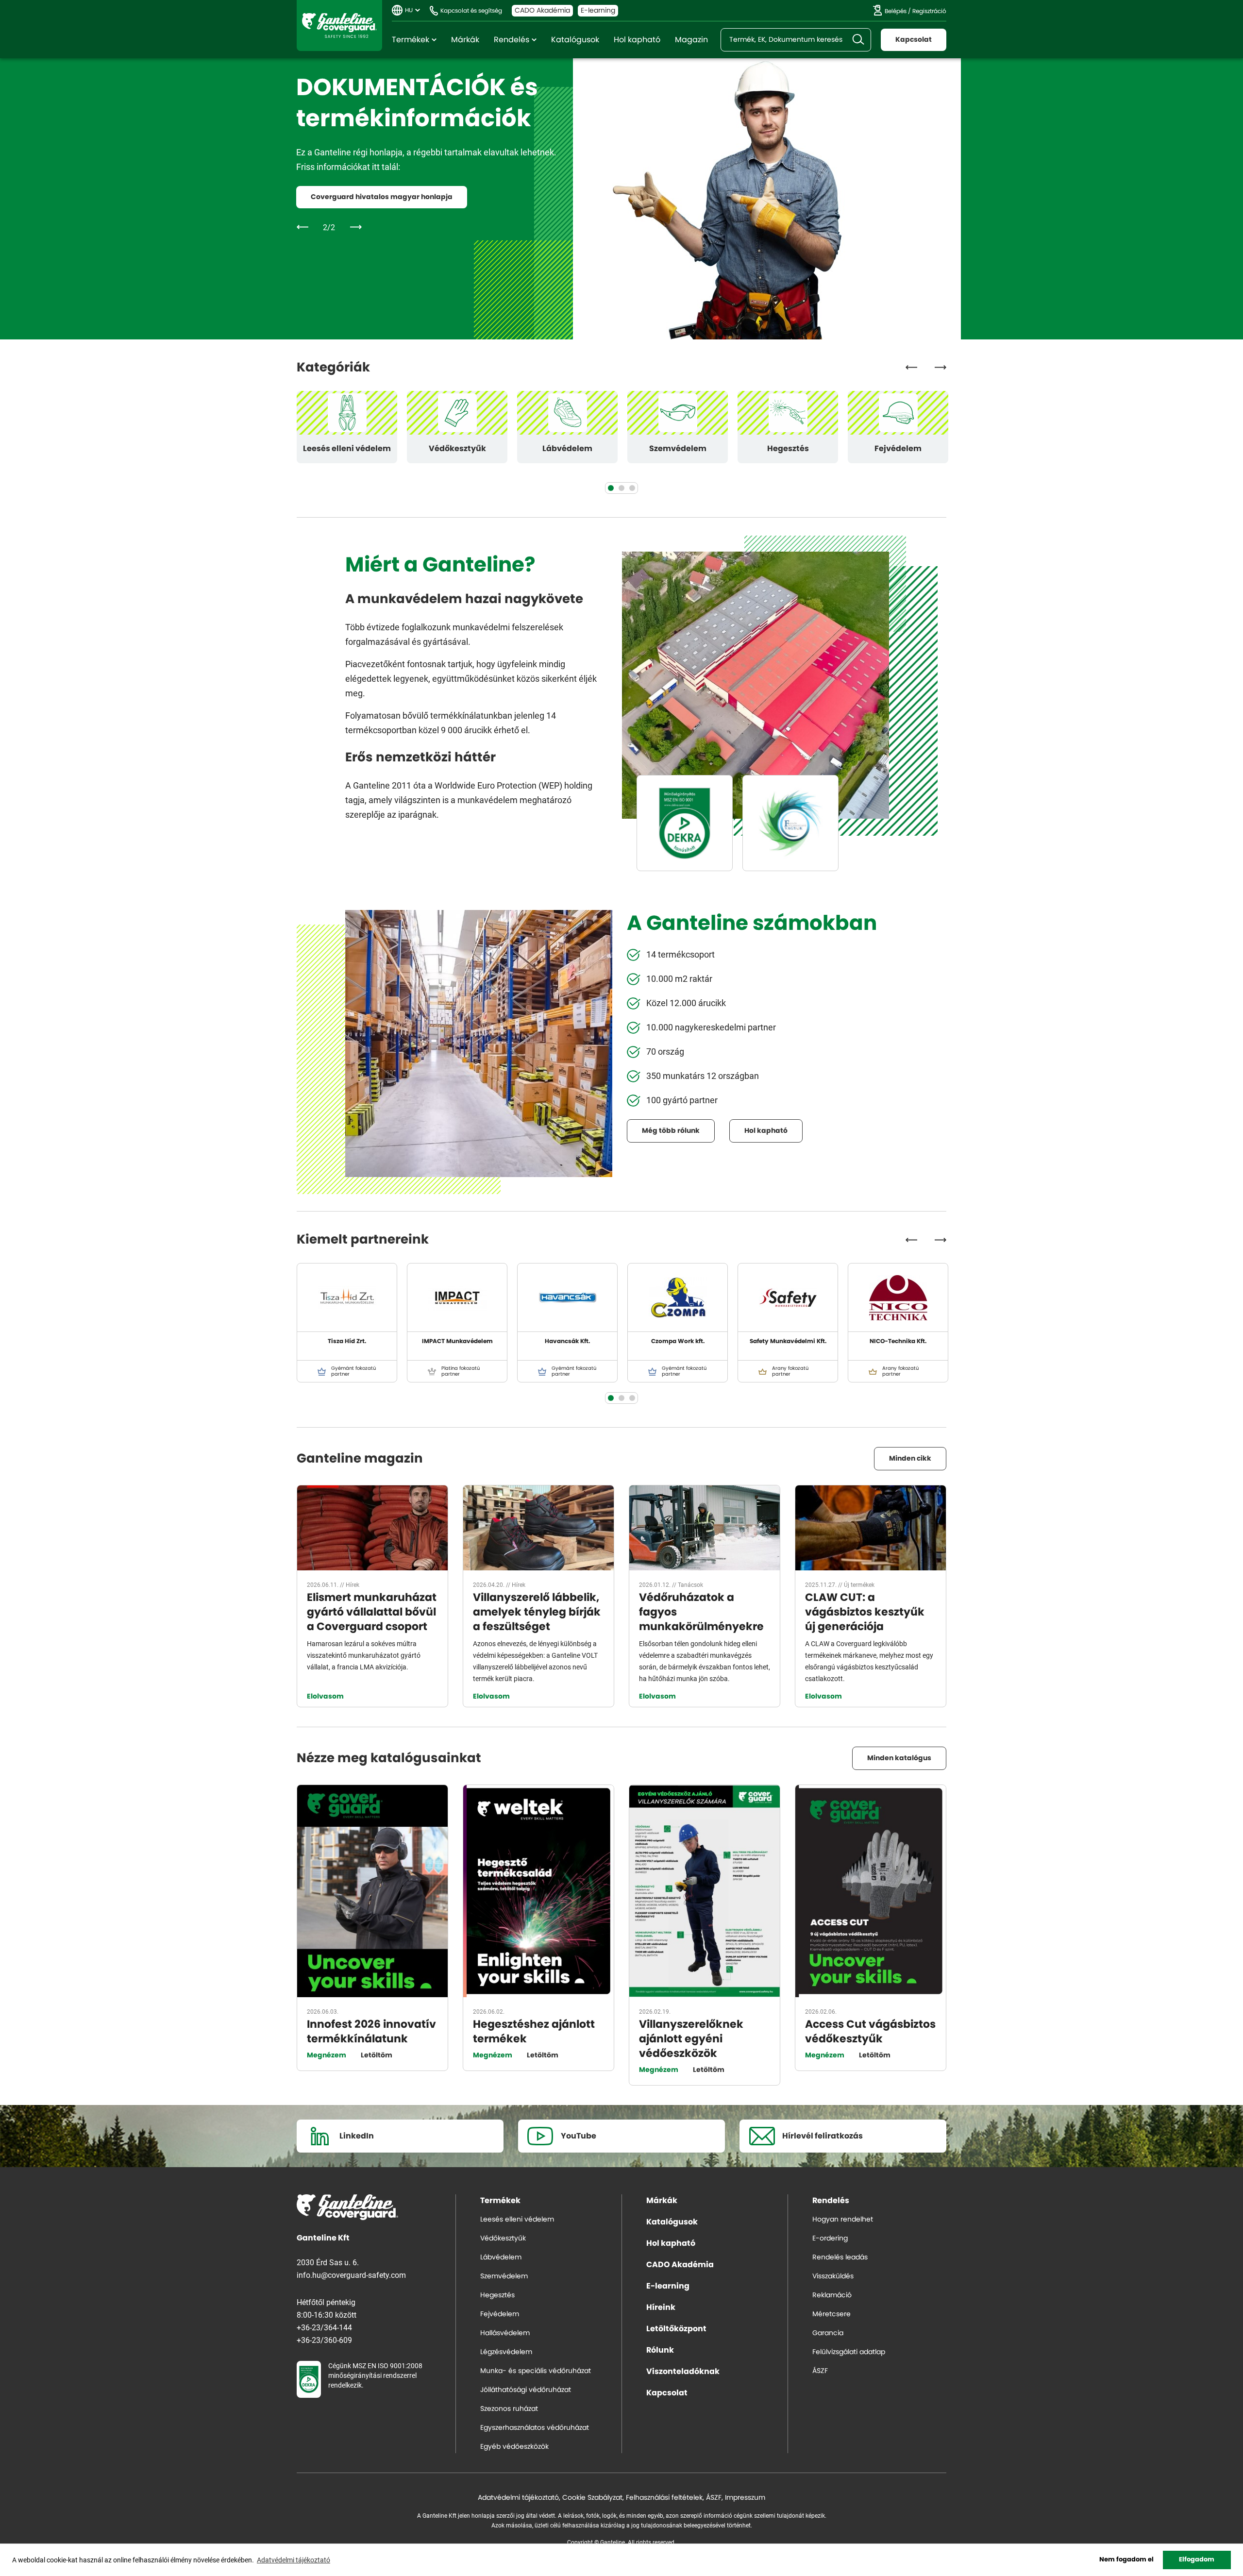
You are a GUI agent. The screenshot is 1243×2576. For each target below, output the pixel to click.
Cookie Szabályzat (592, 2498)
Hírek (353, 1584)
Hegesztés (788, 449)
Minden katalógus (899, 1758)
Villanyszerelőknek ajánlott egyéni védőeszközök (691, 2039)
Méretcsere (831, 2314)
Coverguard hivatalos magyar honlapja (382, 197)
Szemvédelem (678, 449)
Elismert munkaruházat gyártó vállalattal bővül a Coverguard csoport (372, 1612)
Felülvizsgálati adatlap (849, 2352)
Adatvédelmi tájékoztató (518, 2498)
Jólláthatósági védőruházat (526, 2390)
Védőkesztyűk (457, 449)
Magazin (691, 40)
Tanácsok (690, 1584)
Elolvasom (325, 1697)
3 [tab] (632, 488)
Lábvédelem (567, 449)
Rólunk (660, 2350)
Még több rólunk (671, 1131)
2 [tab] (621, 488)
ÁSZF (820, 2371)
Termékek (411, 40)
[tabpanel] (347, 427)
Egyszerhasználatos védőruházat (535, 2428)
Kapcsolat (914, 40)
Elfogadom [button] (1197, 2560)
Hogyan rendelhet (843, 2220)
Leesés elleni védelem (347, 449)
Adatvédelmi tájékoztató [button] (294, 2560)
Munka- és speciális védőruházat (536, 2371)
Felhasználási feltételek (664, 2498)
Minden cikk (910, 1459)
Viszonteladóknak (683, 2372)
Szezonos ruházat (509, 2409)
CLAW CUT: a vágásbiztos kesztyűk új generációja (865, 1612)
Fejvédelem (898, 449)
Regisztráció (929, 11)
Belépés (896, 11)
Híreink (661, 2307)
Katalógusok (575, 40)
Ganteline (339, 25)
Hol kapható (637, 40)
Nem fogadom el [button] (1126, 2560)
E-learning (598, 11)
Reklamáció (832, 2295)
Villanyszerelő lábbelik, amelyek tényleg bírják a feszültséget (537, 1612)
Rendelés (512, 40)
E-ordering (830, 2239)
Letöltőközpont (676, 2329)
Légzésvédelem (506, 2352)
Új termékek (859, 1584)
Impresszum (745, 2498)
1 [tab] (611, 488)
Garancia (828, 2333)
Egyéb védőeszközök (514, 2447)
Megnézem (327, 2055)
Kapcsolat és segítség (471, 11)
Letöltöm (377, 2055)
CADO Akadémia (542, 11)
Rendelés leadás (840, 2257)
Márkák (465, 40)
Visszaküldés (833, 2276)
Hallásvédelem (505, 2333)
